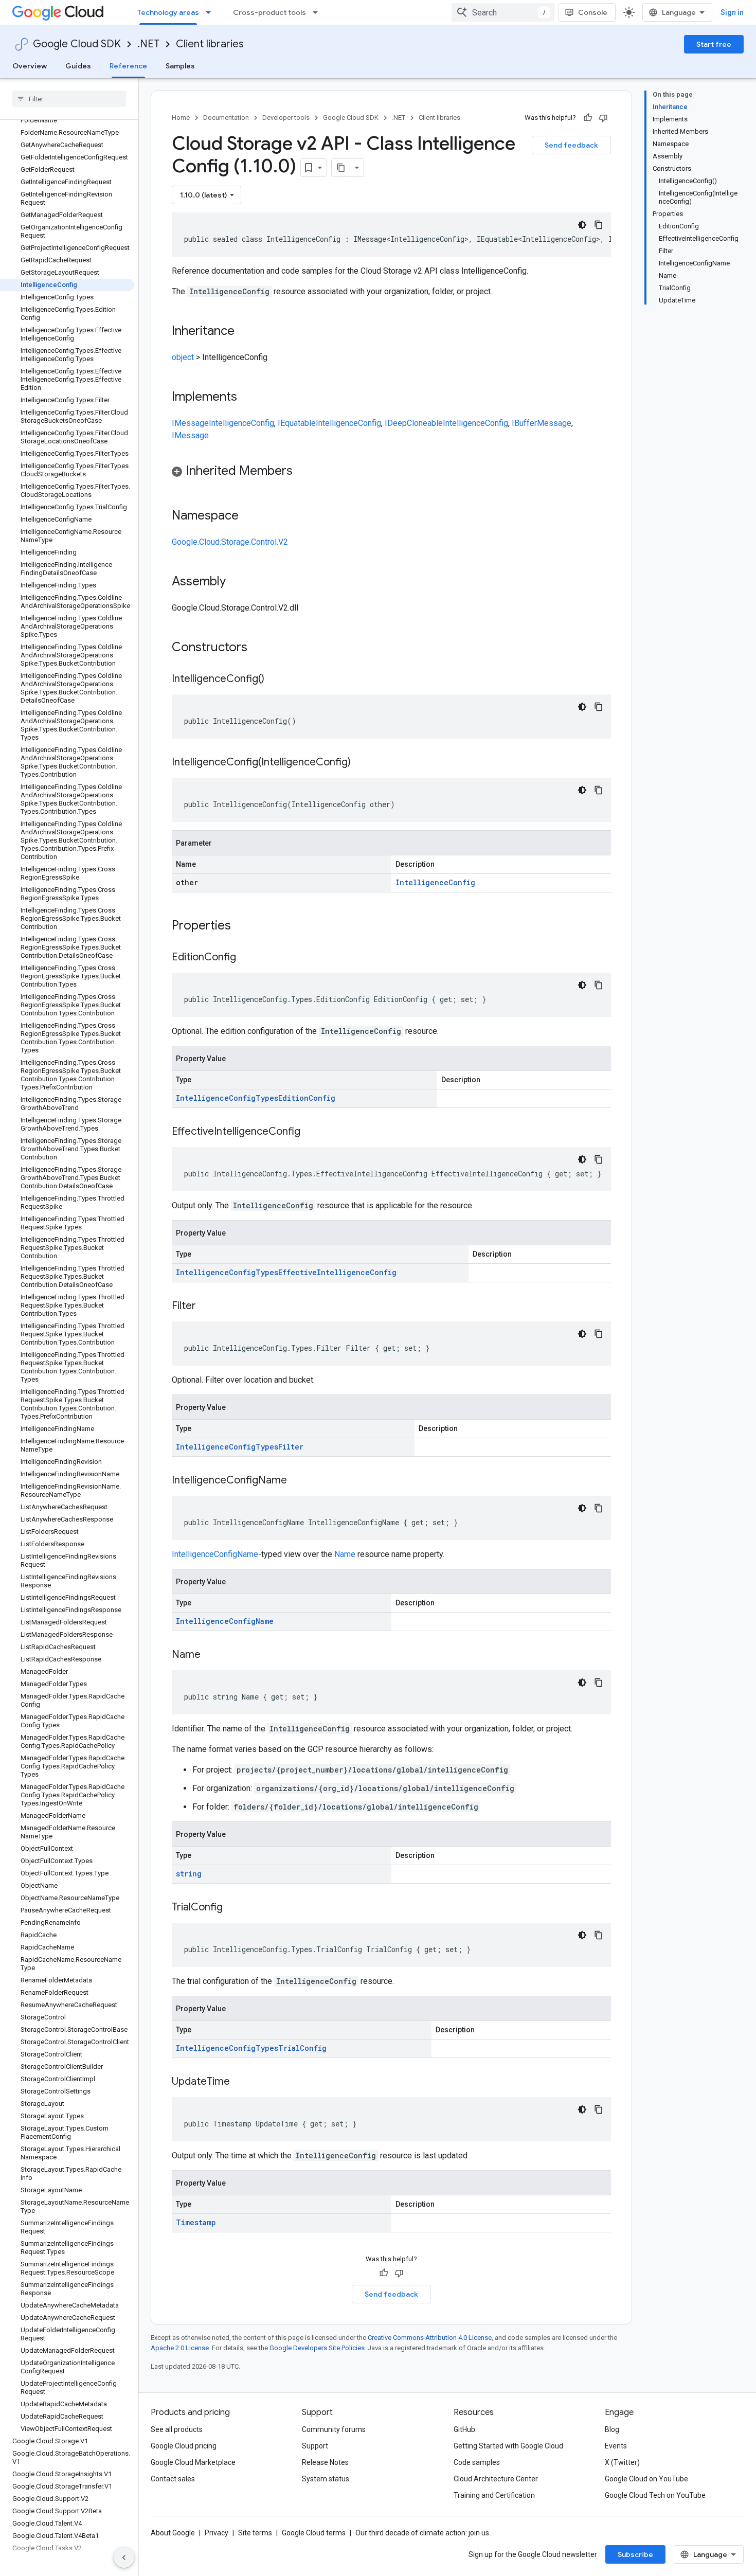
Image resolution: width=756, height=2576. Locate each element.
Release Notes (325, 2462)
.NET (148, 44)
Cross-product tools (269, 12)
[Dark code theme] (582, 225)
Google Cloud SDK (77, 44)
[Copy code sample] (599, 225)
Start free (714, 44)
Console (593, 12)
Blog (612, 2429)
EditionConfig (307, 1098)
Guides (78, 66)
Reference (128, 66)
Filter (291, 1447)
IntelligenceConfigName (215, 1554)
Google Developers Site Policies (317, 2348)
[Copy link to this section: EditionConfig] (246, 958)
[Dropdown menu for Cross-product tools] (318, 12)
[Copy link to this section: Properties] (244, 926)
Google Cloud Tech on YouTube (655, 2495)
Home (181, 118)
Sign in (732, 12)
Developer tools (286, 118)
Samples (180, 66)
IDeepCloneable (414, 423)
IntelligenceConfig (241, 423)
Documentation (226, 118)
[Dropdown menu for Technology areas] (211, 12)
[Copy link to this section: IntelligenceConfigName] (297, 1481)
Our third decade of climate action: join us (422, 2533)
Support (315, 2446)
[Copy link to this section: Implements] (247, 398)
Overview (30, 66)
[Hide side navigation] (124, 2557)
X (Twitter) (622, 2462)
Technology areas (168, 12)
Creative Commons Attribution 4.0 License (430, 2338)
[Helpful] (588, 118)
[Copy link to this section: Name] (211, 1655)
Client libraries (210, 44)
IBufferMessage (542, 423)
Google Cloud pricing (184, 2446)
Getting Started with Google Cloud (508, 2446)
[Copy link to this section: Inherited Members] (303, 472)
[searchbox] (69, 99)
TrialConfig (302, 2048)
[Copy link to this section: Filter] (206, 1307)
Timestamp (196, 2222)
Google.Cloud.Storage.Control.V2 (230, 542)
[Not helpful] (603, 118)
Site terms (255, 2533)
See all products (177, 2429)
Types (267, 1098)
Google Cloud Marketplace (193, 2462)
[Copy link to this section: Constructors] (261, 648)
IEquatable (297, 423)
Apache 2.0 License (180, 2348)
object (183, 357)
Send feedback (571, 145)
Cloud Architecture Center (496, 2479)
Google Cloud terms (314, 2533)
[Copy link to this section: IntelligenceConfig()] (275, 679)
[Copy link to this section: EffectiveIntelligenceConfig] (311, 1132)
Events (616, 2446)
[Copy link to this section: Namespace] (249, 516)
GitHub (464, 2429)
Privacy (217, 2533)
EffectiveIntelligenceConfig (337, 1272)
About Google (173, 2533)
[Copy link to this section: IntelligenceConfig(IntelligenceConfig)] (361, 763)
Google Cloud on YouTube (646, 2479)
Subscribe (635, 2554)
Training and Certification (494, 2495)
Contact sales (173, 2479)
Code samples (477, 2462)
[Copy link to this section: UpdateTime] (240, 2082)
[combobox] (503, 12)
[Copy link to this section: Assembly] (236, 582)
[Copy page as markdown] (341, 168)
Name (345, 1554)
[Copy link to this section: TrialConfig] (233, 1908)
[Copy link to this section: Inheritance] (245, 332)
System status (326, 2479)
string (189, 1874)
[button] (391, 472)
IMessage (190, 423)
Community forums (334, 2429)
